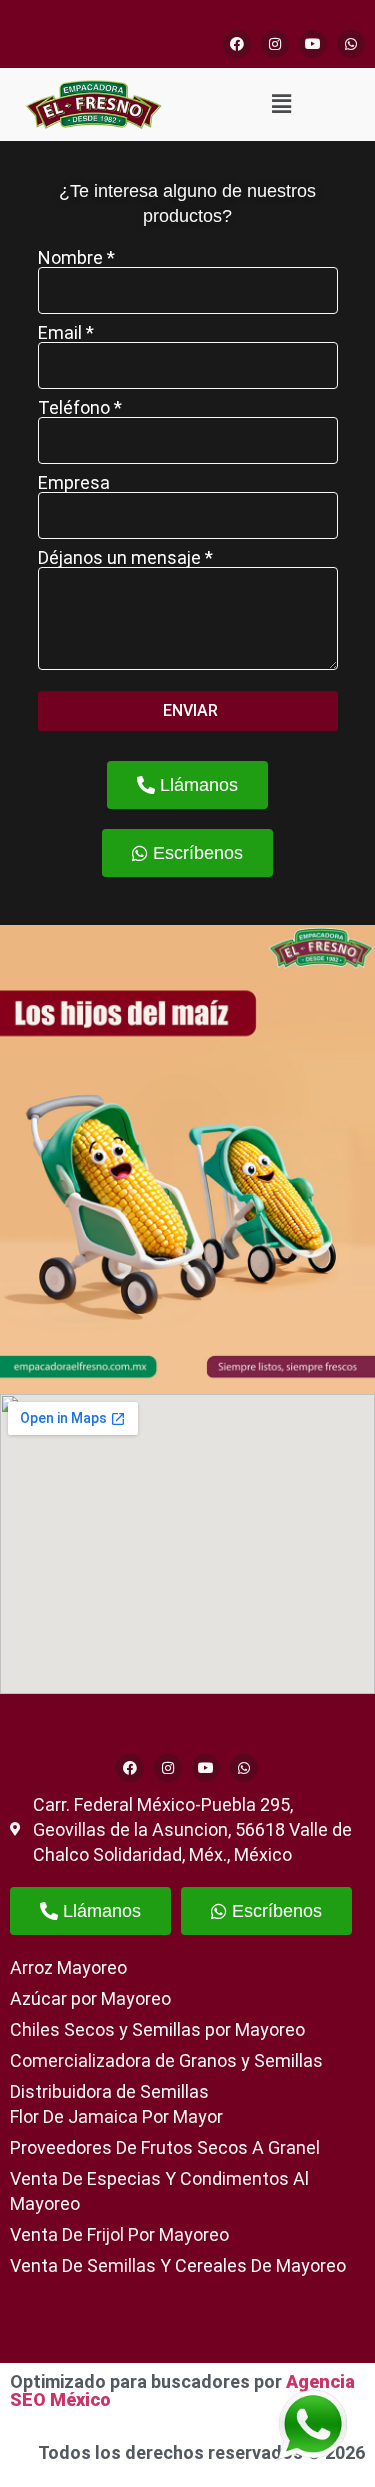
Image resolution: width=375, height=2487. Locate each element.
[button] (281, 104)
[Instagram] (275, 44)
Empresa (74, 483)
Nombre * (76, 258)
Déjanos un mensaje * (125, 558)
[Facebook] (237, 44)
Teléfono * (80, 408)
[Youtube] (313, 44)
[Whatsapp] (351, 44)
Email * (66, 333)
